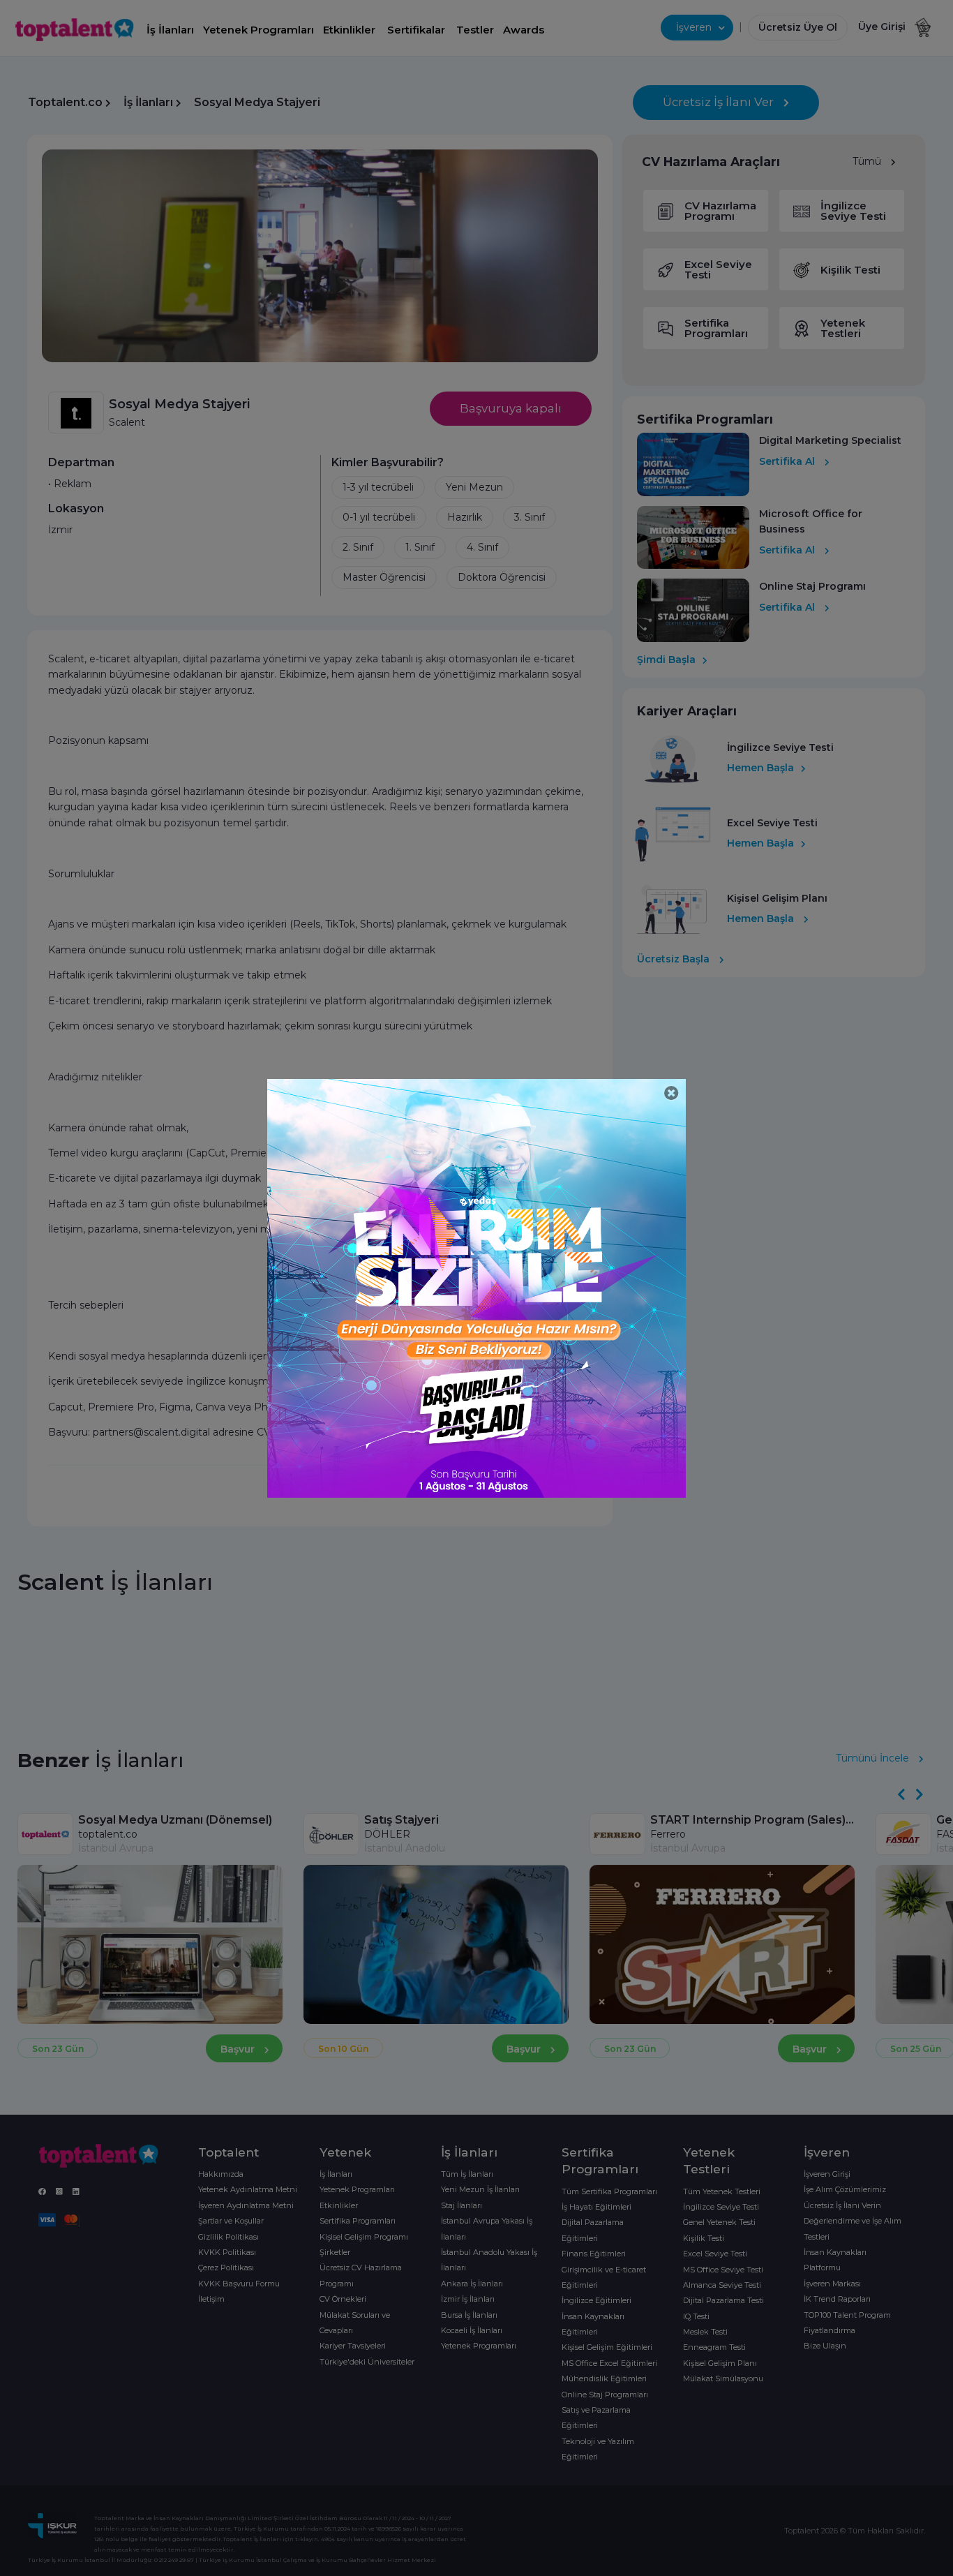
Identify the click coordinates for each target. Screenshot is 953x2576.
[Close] (671, 1093)
